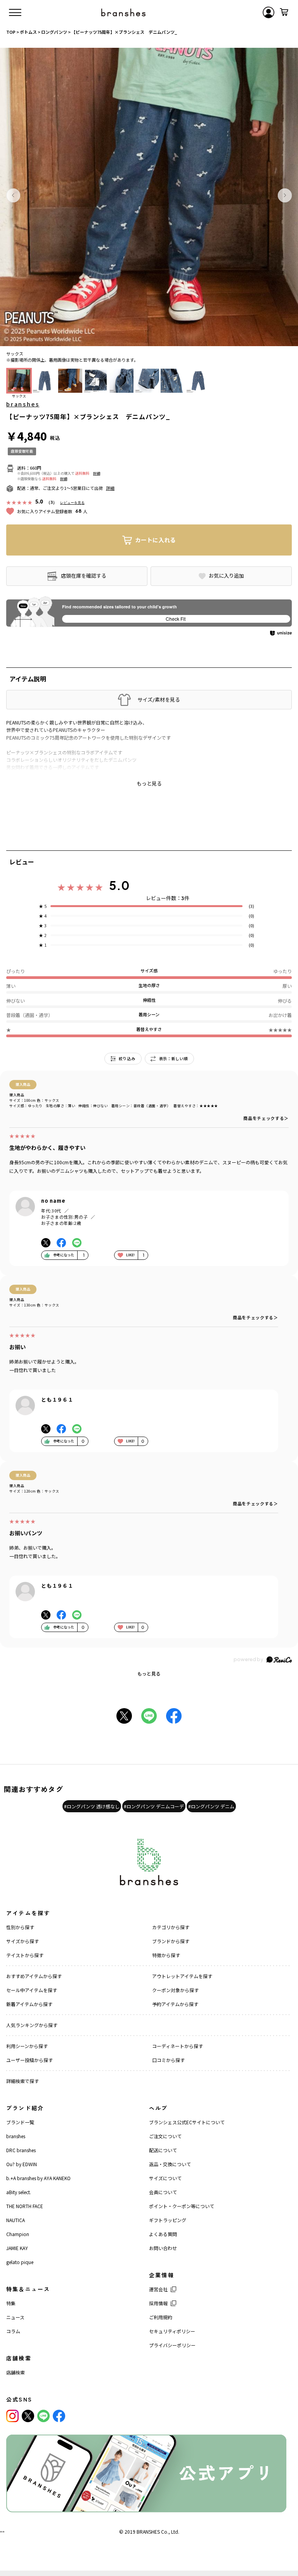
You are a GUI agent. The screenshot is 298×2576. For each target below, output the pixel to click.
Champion (18, 2234)
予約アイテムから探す (175, 2004)
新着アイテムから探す (29, 2004)
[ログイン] (269, 12)
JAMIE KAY (17, 2248)
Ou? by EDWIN (22, 2164)
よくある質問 (163, 2234)
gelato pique (20, 2262)
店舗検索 (16, 2372)
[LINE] (43, 2416)
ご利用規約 (161, 2317)
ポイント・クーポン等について (182, 2206)
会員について (163, 2192)
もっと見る (149, 1673)
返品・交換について (170, 2164)
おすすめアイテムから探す (34, 1976)
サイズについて (165, 2178)
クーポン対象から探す (175, 1990)
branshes (23, 404)
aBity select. (19, 2192)
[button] (13, 195)
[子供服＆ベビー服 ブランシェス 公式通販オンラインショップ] (123, 12)
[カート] (284, 12)
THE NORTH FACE (25, 2206)
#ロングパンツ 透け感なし (92, 1806)
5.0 (119, 885)
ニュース (15, 2317)
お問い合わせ (163, 2248)
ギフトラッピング (168, 2220)
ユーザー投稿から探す (29, 2060)
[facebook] (59, 2416)
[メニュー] (15, 12)
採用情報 (158, 2303)
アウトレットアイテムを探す (182, 1976)
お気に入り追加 (226, 576)
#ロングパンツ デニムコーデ (154, 1806)
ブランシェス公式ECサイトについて (187, 2122)
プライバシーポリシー (172, 2345)
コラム (13, 2331)
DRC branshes (21, 2150)
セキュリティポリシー (172, 2331)
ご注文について (165, 2136)
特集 (11, 2303)
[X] (28, 2416)
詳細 (97, 473)
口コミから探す (168, 2060)
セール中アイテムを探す (32, 1990)
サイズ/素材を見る (159, 700)
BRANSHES (148, 2532)
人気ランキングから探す (32, 2025)
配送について (163, 2150)
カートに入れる (155, 540)
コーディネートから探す (178, 2046)
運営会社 (158, 2289)
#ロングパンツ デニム (211, 1806)
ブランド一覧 (20, 2122)
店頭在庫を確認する (84, 576)
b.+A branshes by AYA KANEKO (38, 2178)
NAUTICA (16, 2220)
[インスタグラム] (12, 2416)
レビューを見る (72, 502)
